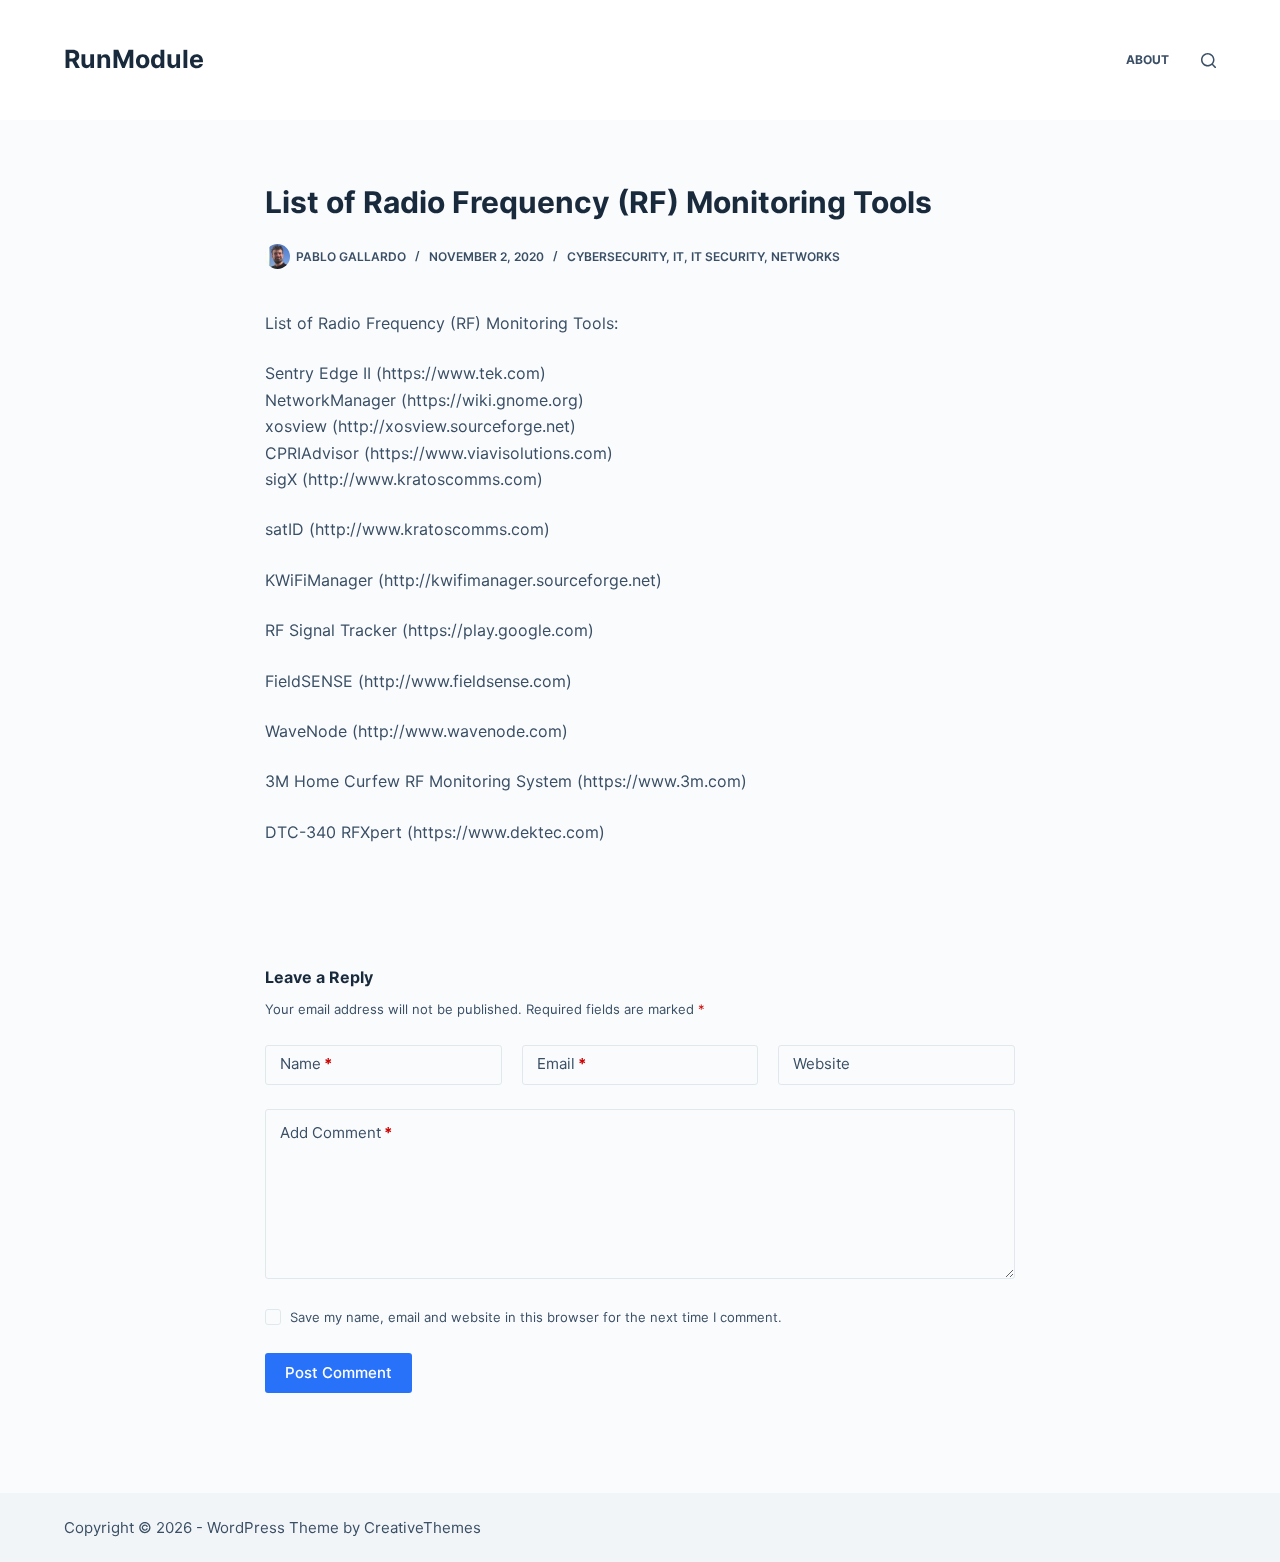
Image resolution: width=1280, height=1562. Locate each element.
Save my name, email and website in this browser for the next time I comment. (536, 1317)
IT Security (727, 256)
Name (306, 1063)
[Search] (1208, 60)
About (1147, 59)
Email (561, 1063)
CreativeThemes (422, 1527)
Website (821, 1063)
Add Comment (336, 1132)
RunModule (134, 59)
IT (678, 256)
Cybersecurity (616, 256)
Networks (805, 256)
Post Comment (338, 1372)
